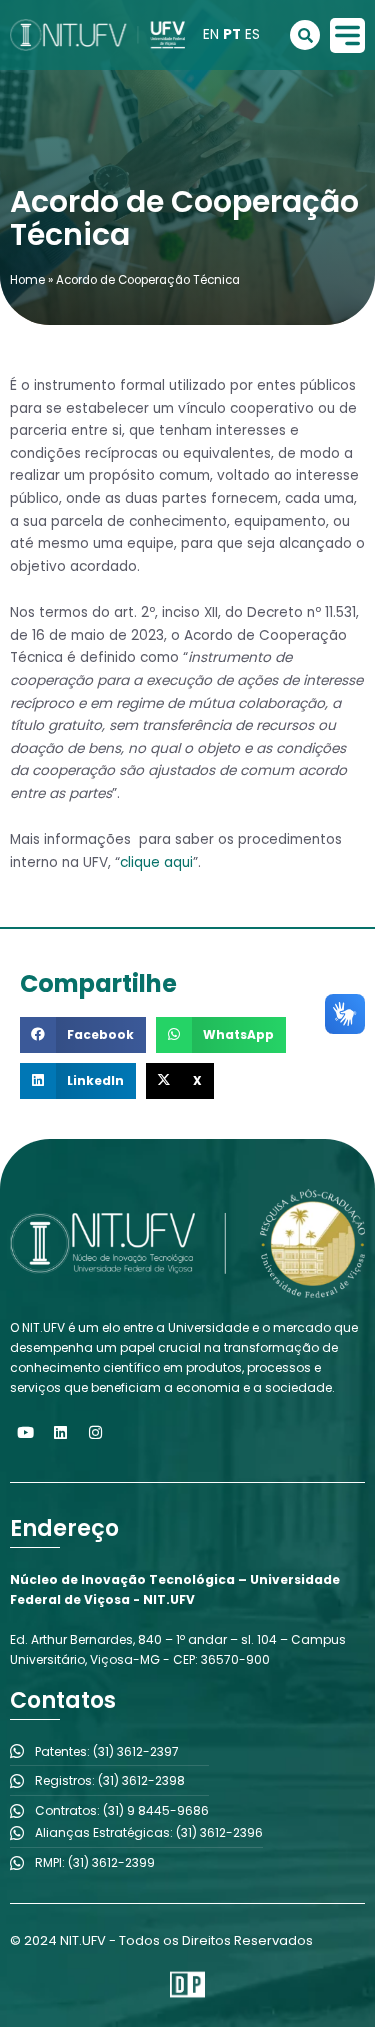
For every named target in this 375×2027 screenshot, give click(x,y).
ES (252, 34)
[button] (83, 1035)
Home (27, 280)
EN (211, 34)
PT (232, 34)
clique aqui (156, 862)
